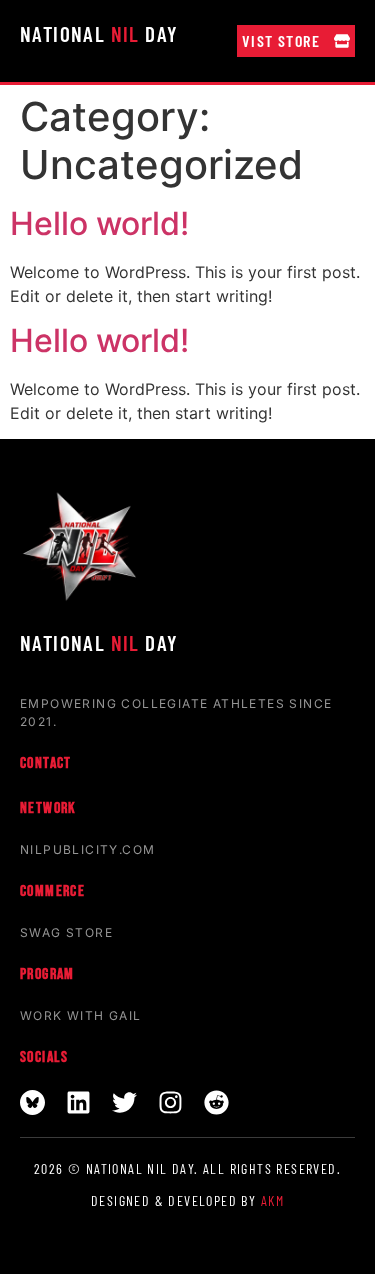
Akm (272, 1200)
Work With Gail (81, 1015)
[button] (296, 41)
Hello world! (99, 223)
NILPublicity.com (87, 849)
